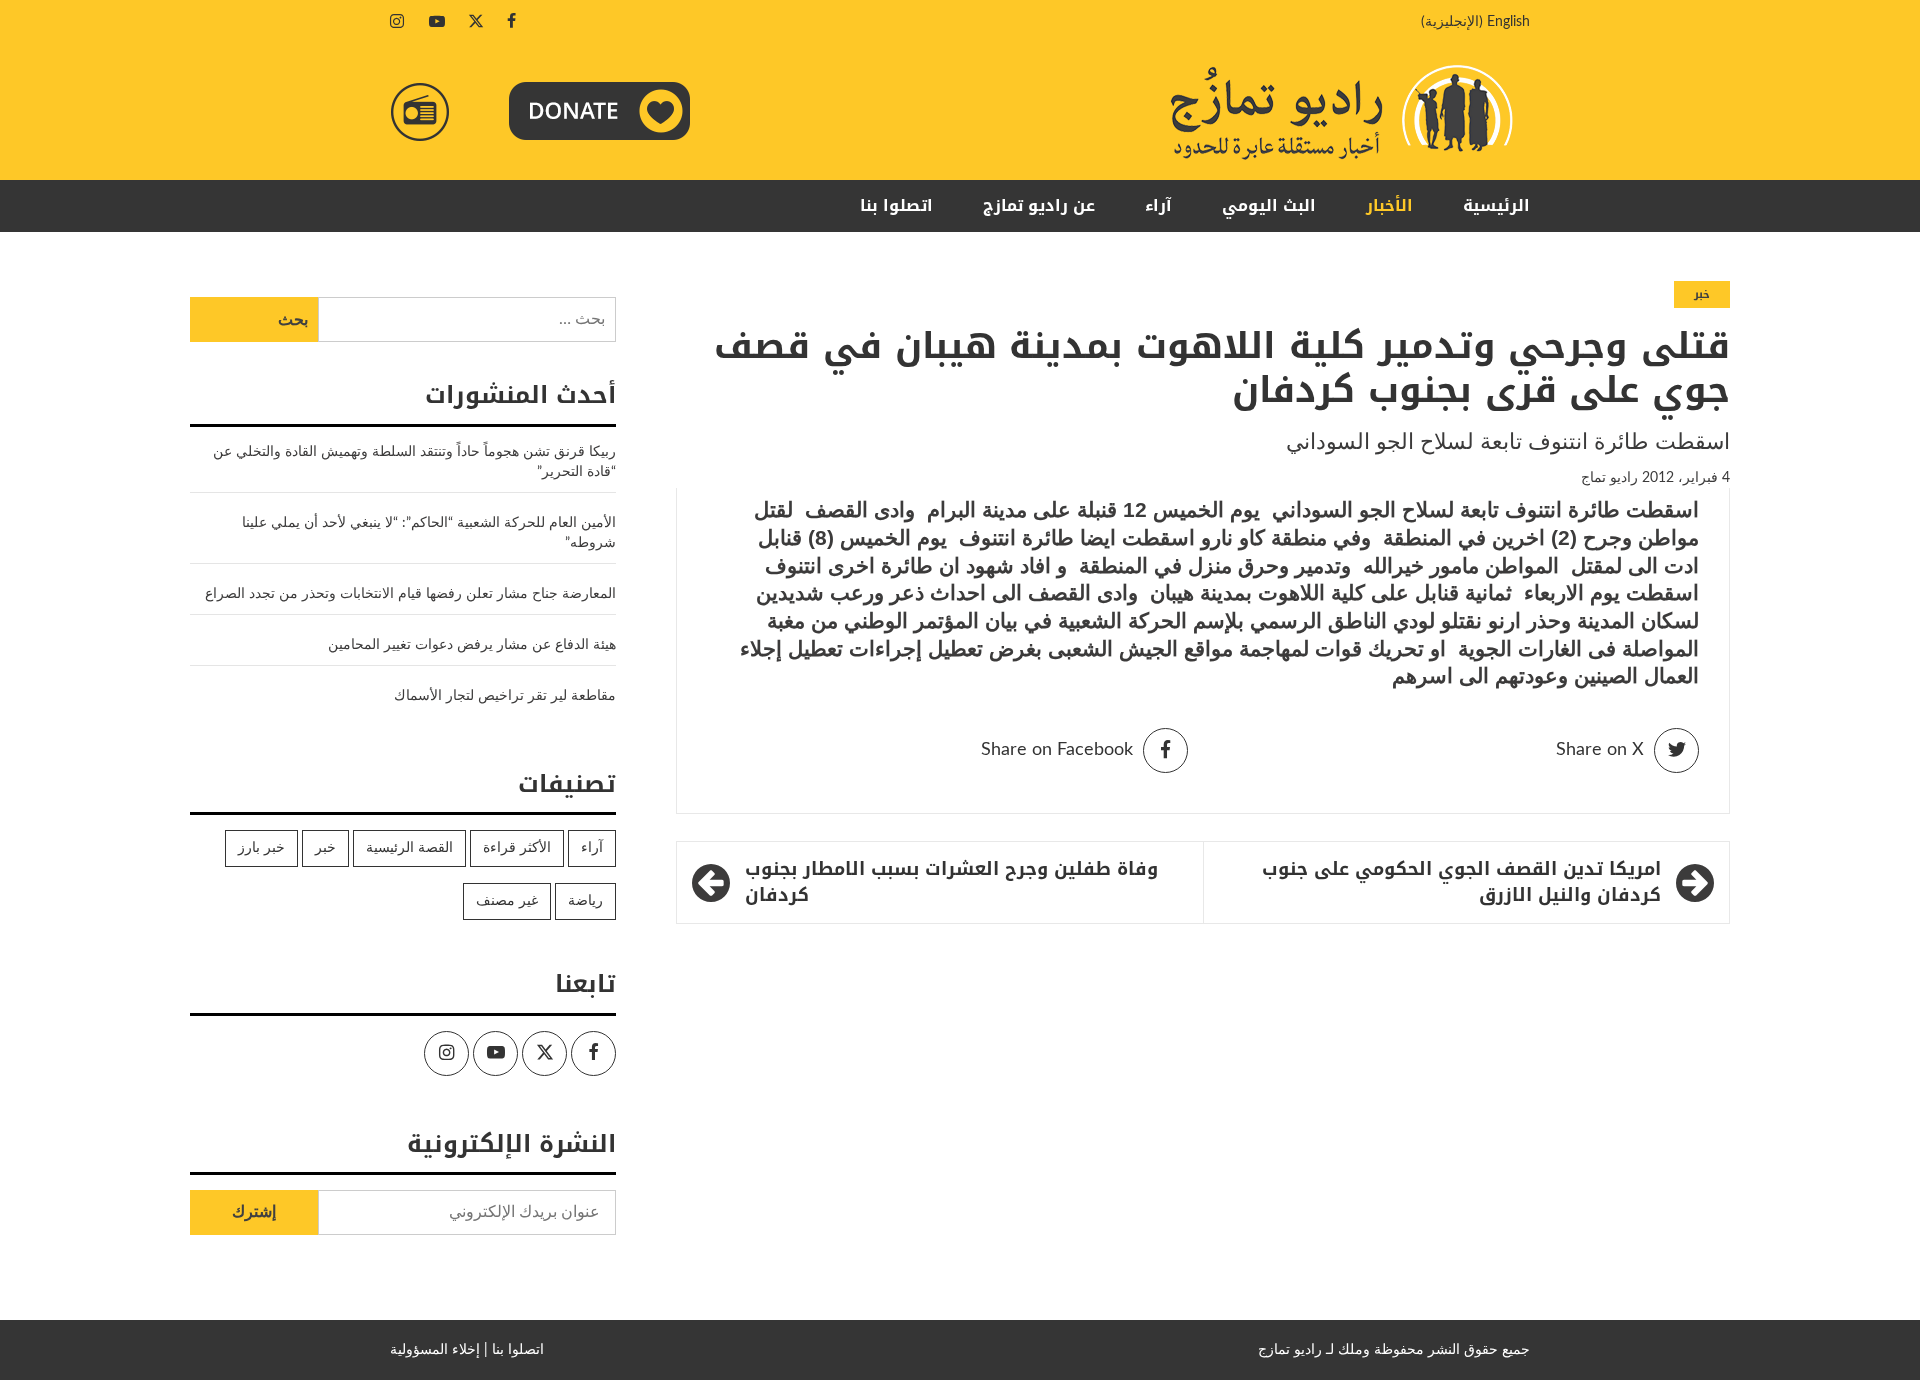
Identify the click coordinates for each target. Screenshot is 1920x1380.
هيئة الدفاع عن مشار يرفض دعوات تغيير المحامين (472, 645)
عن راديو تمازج (1039, 205)
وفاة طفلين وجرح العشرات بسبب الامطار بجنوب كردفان (951, 882)
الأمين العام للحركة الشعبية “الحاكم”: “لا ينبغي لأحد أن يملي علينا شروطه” (429, 533)
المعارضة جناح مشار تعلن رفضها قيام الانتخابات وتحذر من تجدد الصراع (410, 594)
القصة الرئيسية (409, 848)
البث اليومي (1269, 205)
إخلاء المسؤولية (435, 1350)
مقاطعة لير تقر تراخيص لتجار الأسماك (505, 696)
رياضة (585, 901)
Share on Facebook (1057, 750)
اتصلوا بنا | (514, 1350)
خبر (1702, 294)
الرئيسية (1496, 205)
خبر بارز (261, 848)
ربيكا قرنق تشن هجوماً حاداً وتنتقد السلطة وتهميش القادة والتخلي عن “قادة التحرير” (414, 462)
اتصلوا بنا (896, 205)
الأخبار (1389, 205)
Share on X (1600, 750)
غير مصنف (507, 901)
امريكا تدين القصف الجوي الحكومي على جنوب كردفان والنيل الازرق (1461, 882)
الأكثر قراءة (517, 848)
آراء (1158, 205)
